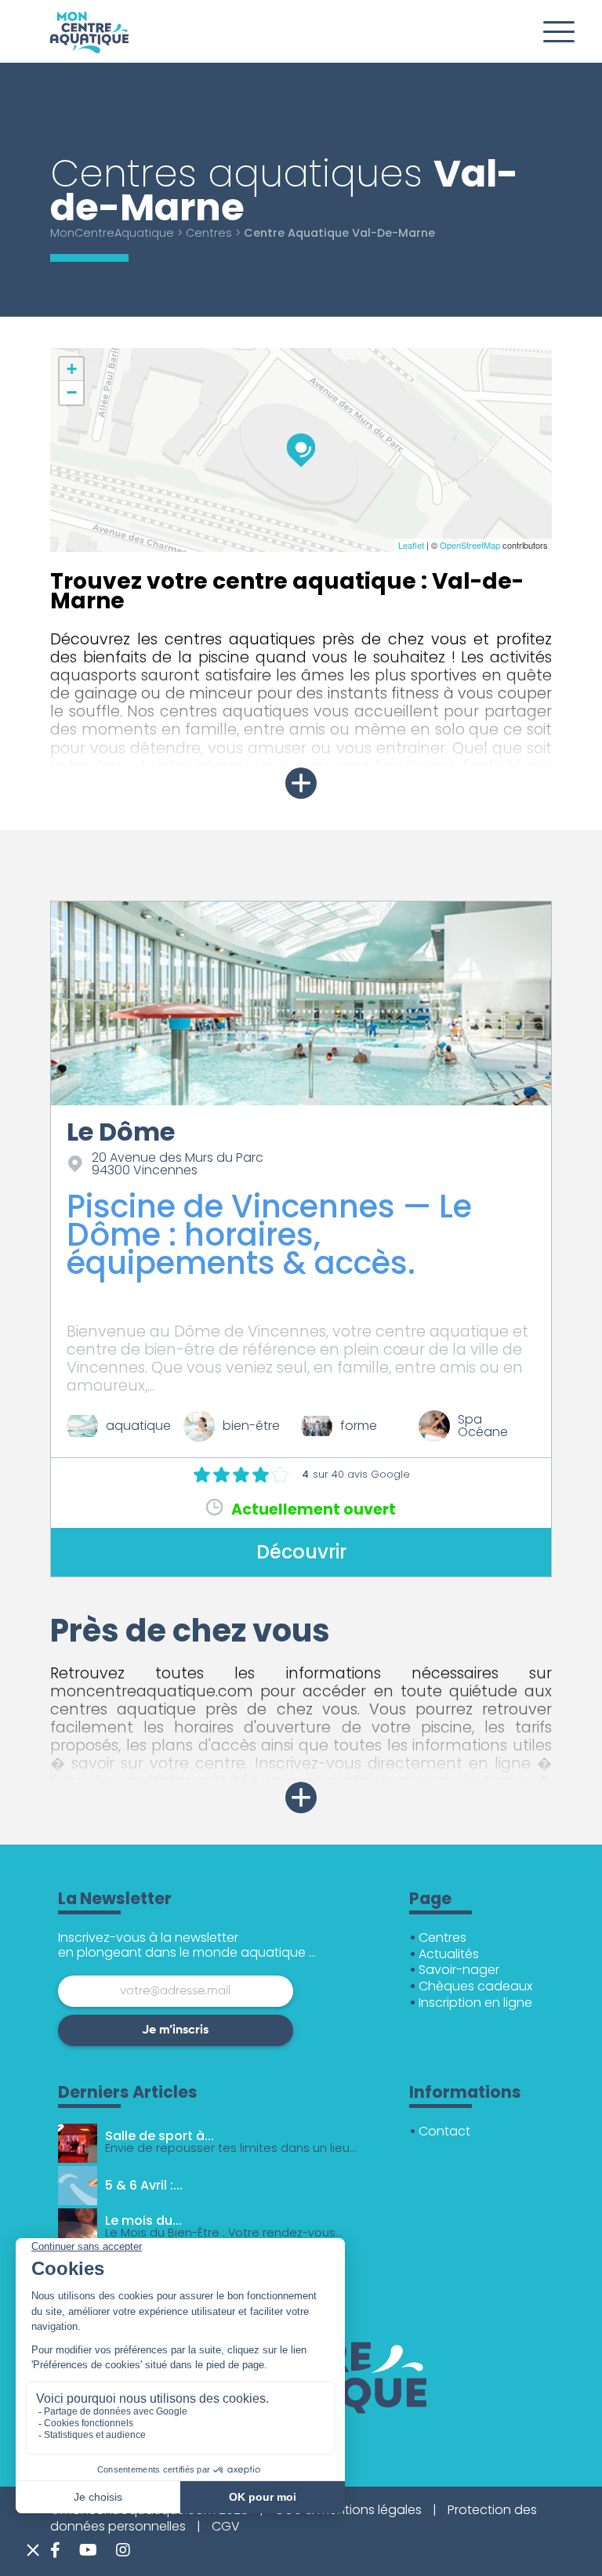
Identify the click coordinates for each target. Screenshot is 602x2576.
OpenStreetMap (470, 545)
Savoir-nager (459, 1970)
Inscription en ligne (475, 2003)
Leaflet (411, 545)
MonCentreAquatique (112, 233)
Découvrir (301, 1552)
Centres (209, 233)
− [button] (72, 392)
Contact (444, 2131)
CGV (226, 2526)
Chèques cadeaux (475, 1986)
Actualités (449, 1954)
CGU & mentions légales (348, 2510)
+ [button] (72, 369)
